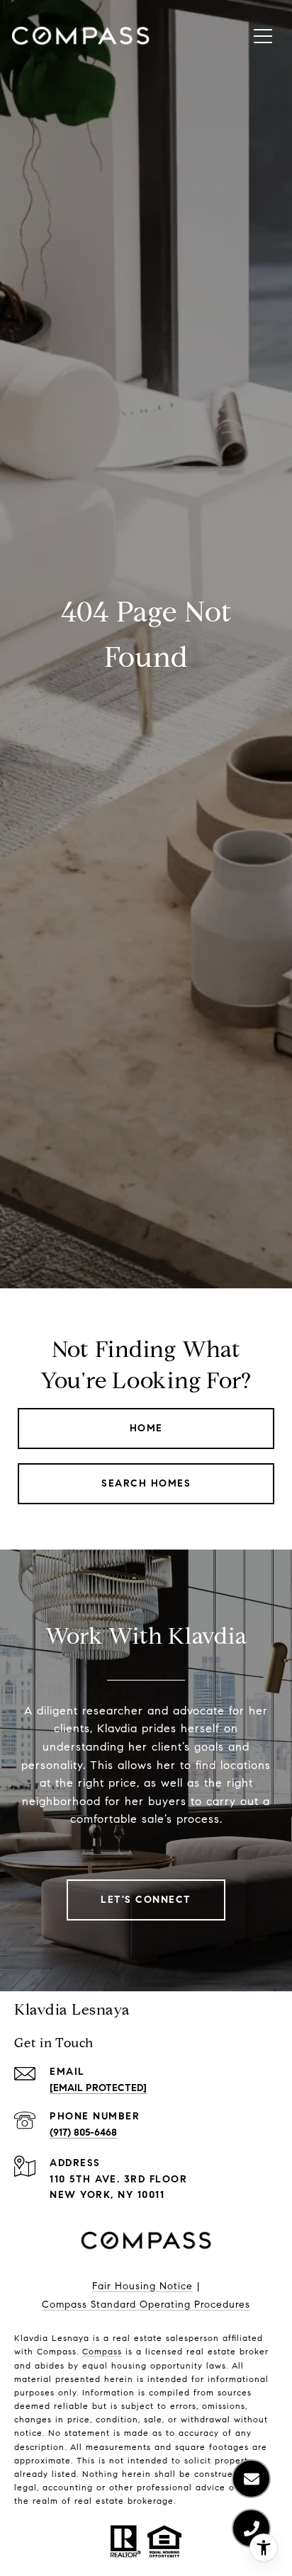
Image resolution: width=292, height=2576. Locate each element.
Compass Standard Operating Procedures (146, 2305)
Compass (102, 2351)
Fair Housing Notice (142, 2286)
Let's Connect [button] (146, 1900)
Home (146, 1428)
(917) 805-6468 (83, 2133)
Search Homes (146, 1483)
